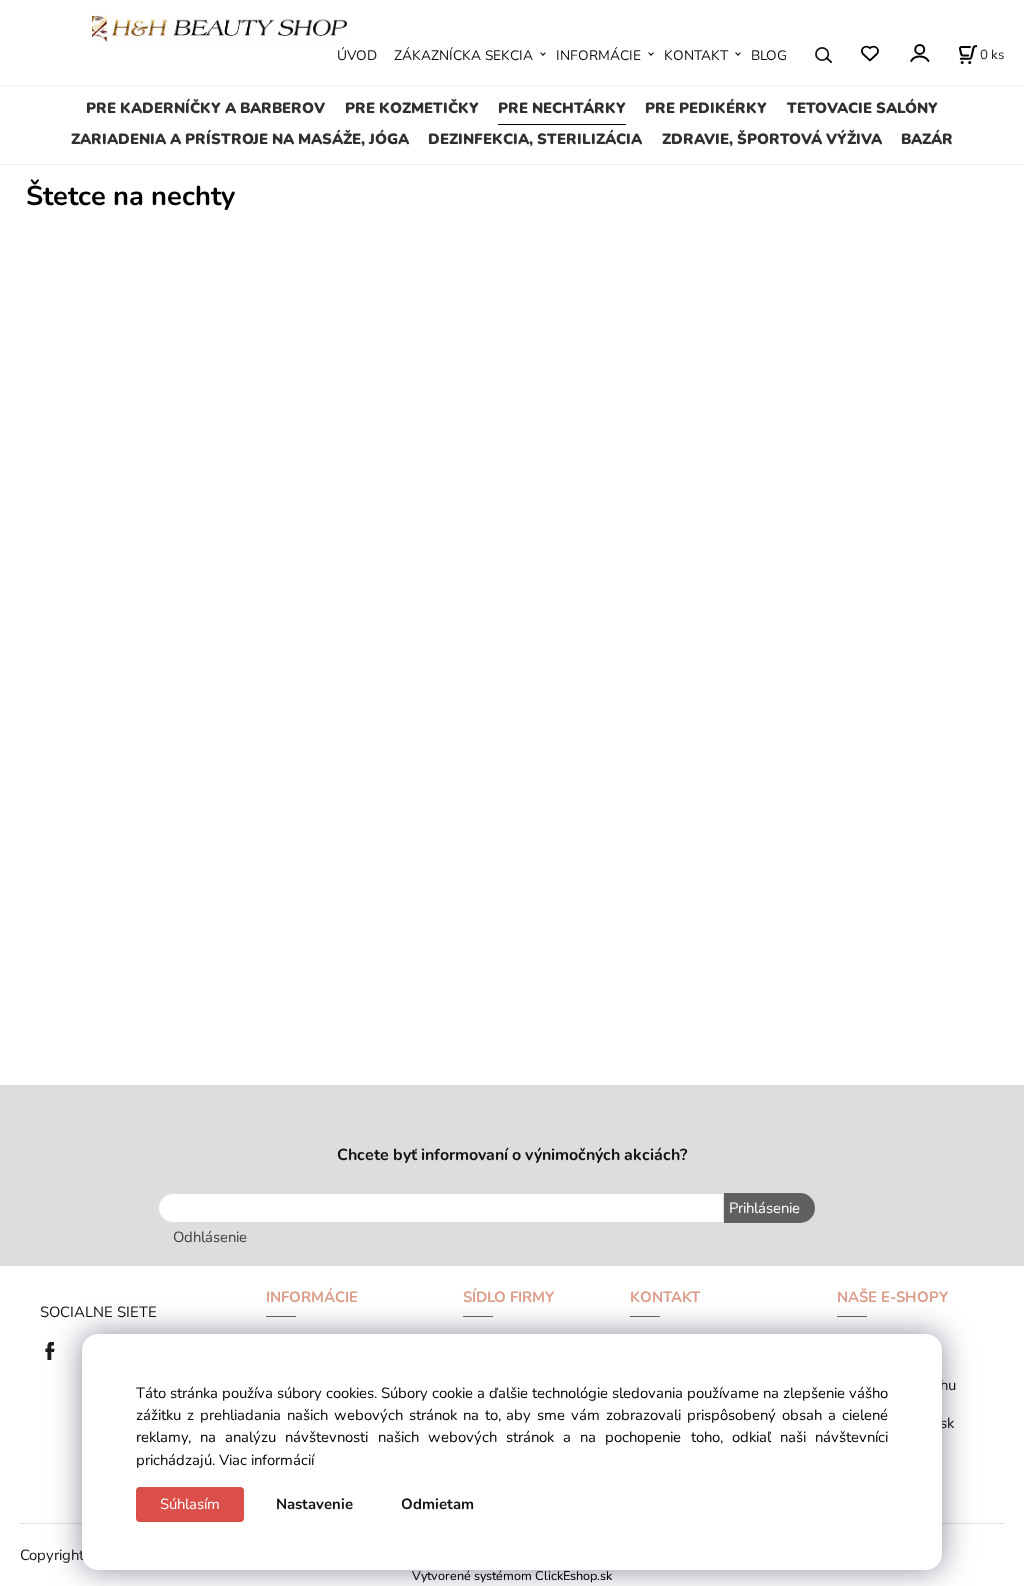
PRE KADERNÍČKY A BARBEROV (205, 108)
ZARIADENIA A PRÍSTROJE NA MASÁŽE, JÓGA (240, 139)
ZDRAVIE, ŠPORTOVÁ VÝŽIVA (772, 139)
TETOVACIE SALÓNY (862, 108)
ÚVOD (357, 55)
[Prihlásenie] (918, 53)
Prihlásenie (764, 1208)
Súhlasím (190, 1504)
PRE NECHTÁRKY (562, 108)
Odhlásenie (210, 1237)
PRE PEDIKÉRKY (706, 108)
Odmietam (437, 1504)
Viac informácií (266, 1460)
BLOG (769, 55)
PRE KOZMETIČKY (412, 108)
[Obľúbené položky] (869, 54)
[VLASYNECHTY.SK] (55, 1349)
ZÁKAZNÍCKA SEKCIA (463, 55)
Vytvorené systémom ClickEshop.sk (512, 1575)
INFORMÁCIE (598, 55)
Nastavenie (314, 1504)
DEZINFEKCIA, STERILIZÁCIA (535, 139)
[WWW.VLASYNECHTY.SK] (219, 27)
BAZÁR (927, 139)
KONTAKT (696, 55)
